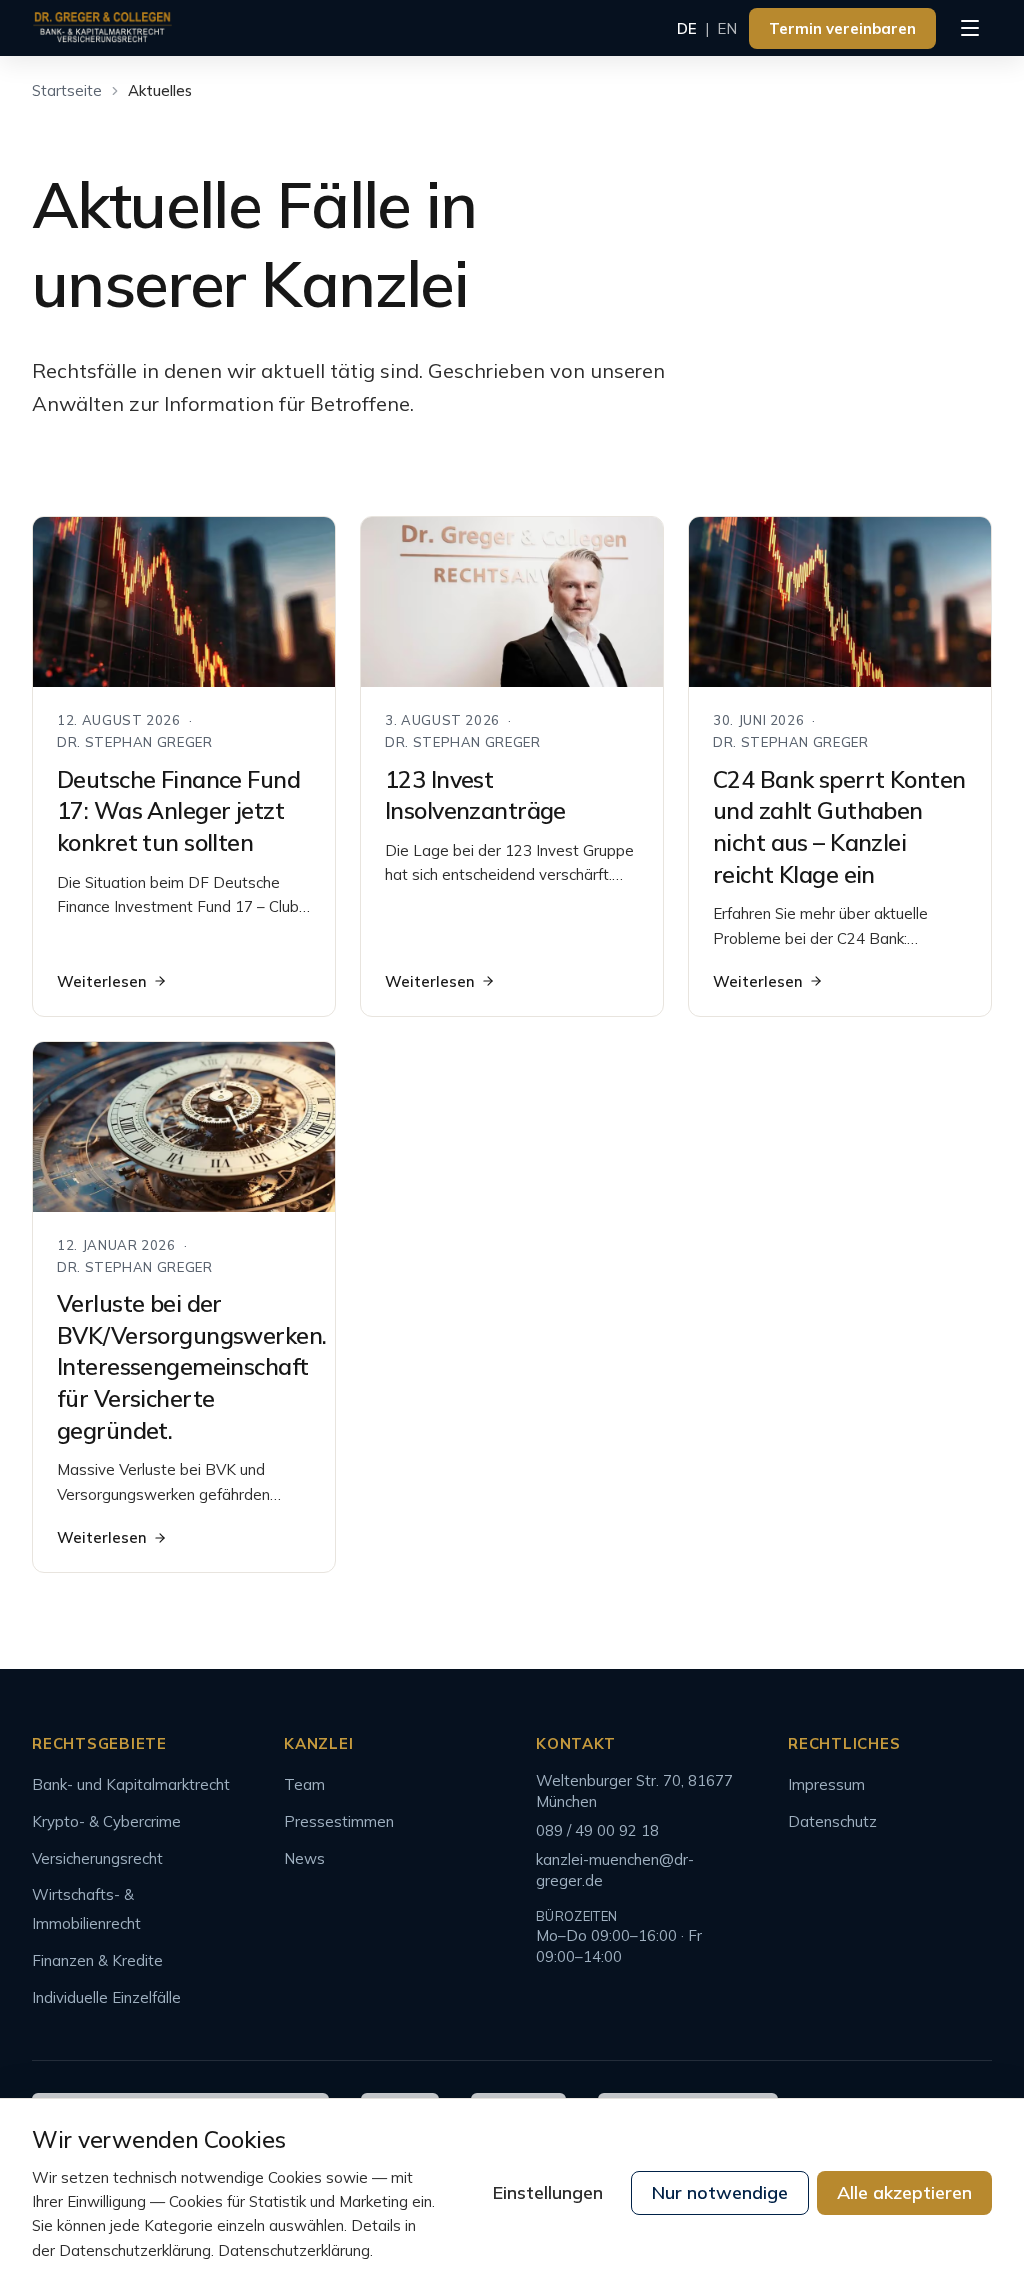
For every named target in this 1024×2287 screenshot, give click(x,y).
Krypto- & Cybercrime (106, 1821)
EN (727, 28)
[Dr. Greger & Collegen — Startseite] (102, 28)
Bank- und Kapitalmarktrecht (131, 1784)
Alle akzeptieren (904, 2192)
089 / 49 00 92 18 (597, 1830)
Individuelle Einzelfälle (106, 1997)
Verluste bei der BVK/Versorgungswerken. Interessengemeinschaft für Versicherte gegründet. (191, 1367)
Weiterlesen (102, 981)
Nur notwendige (720, 2192)
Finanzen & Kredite (97, 1960)
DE (687, 28)
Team (304, 1784)
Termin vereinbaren (842, 28)
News (304, 1858)
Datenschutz (832, 1821)
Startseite (67, 90)
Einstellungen (548, 2192)
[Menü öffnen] (970, 28)
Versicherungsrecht (97, 1858)
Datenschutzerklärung (294, 2250)
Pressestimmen (339, 1821)
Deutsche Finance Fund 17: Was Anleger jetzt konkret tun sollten (178, 811)
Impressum (826, 1784)
